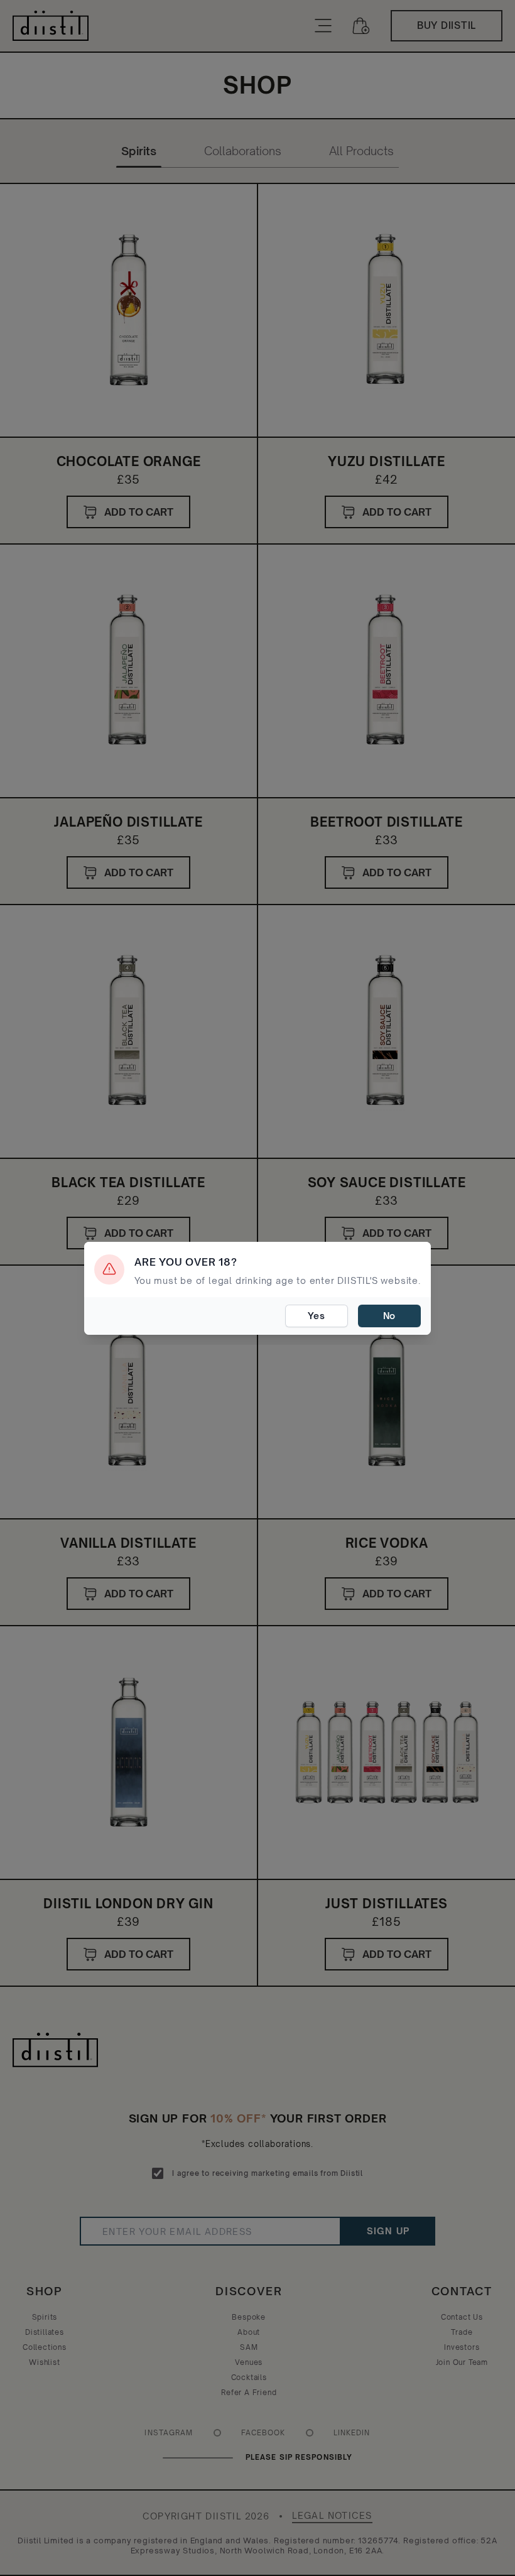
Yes (316, 1316)
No (390, 1316)
